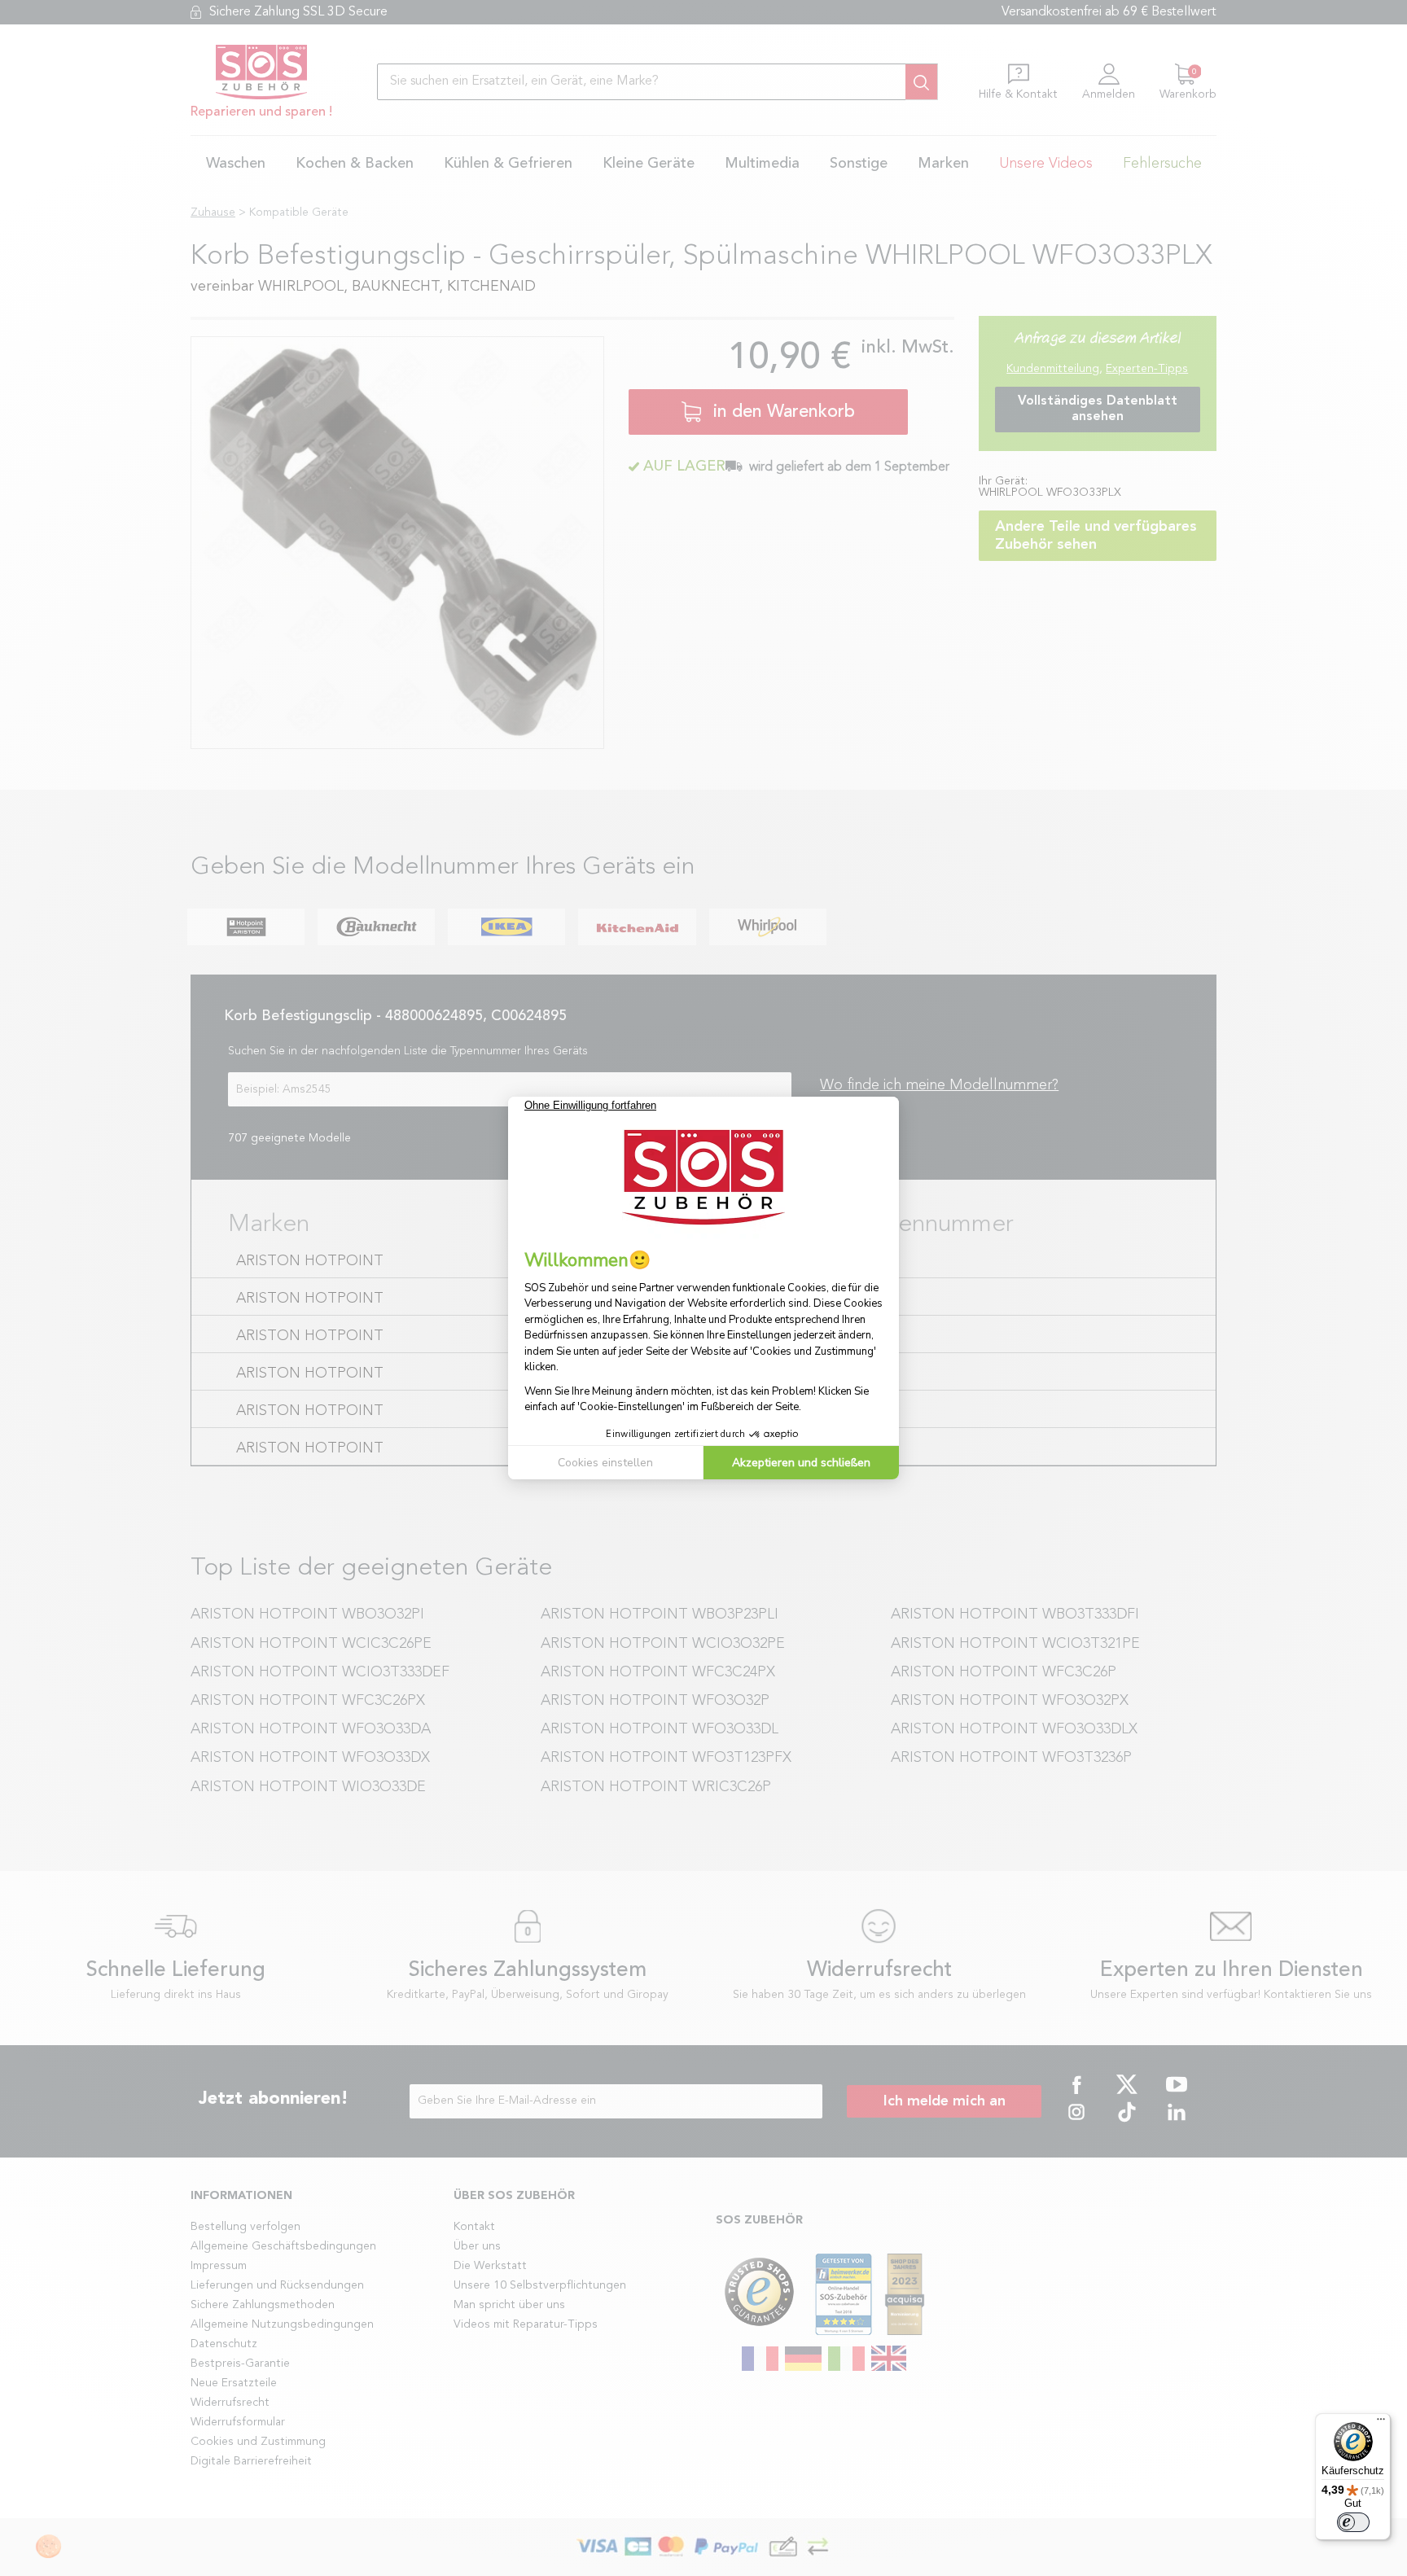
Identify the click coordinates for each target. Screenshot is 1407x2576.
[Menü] (1381, 2423)
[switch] (1353, 2522)
